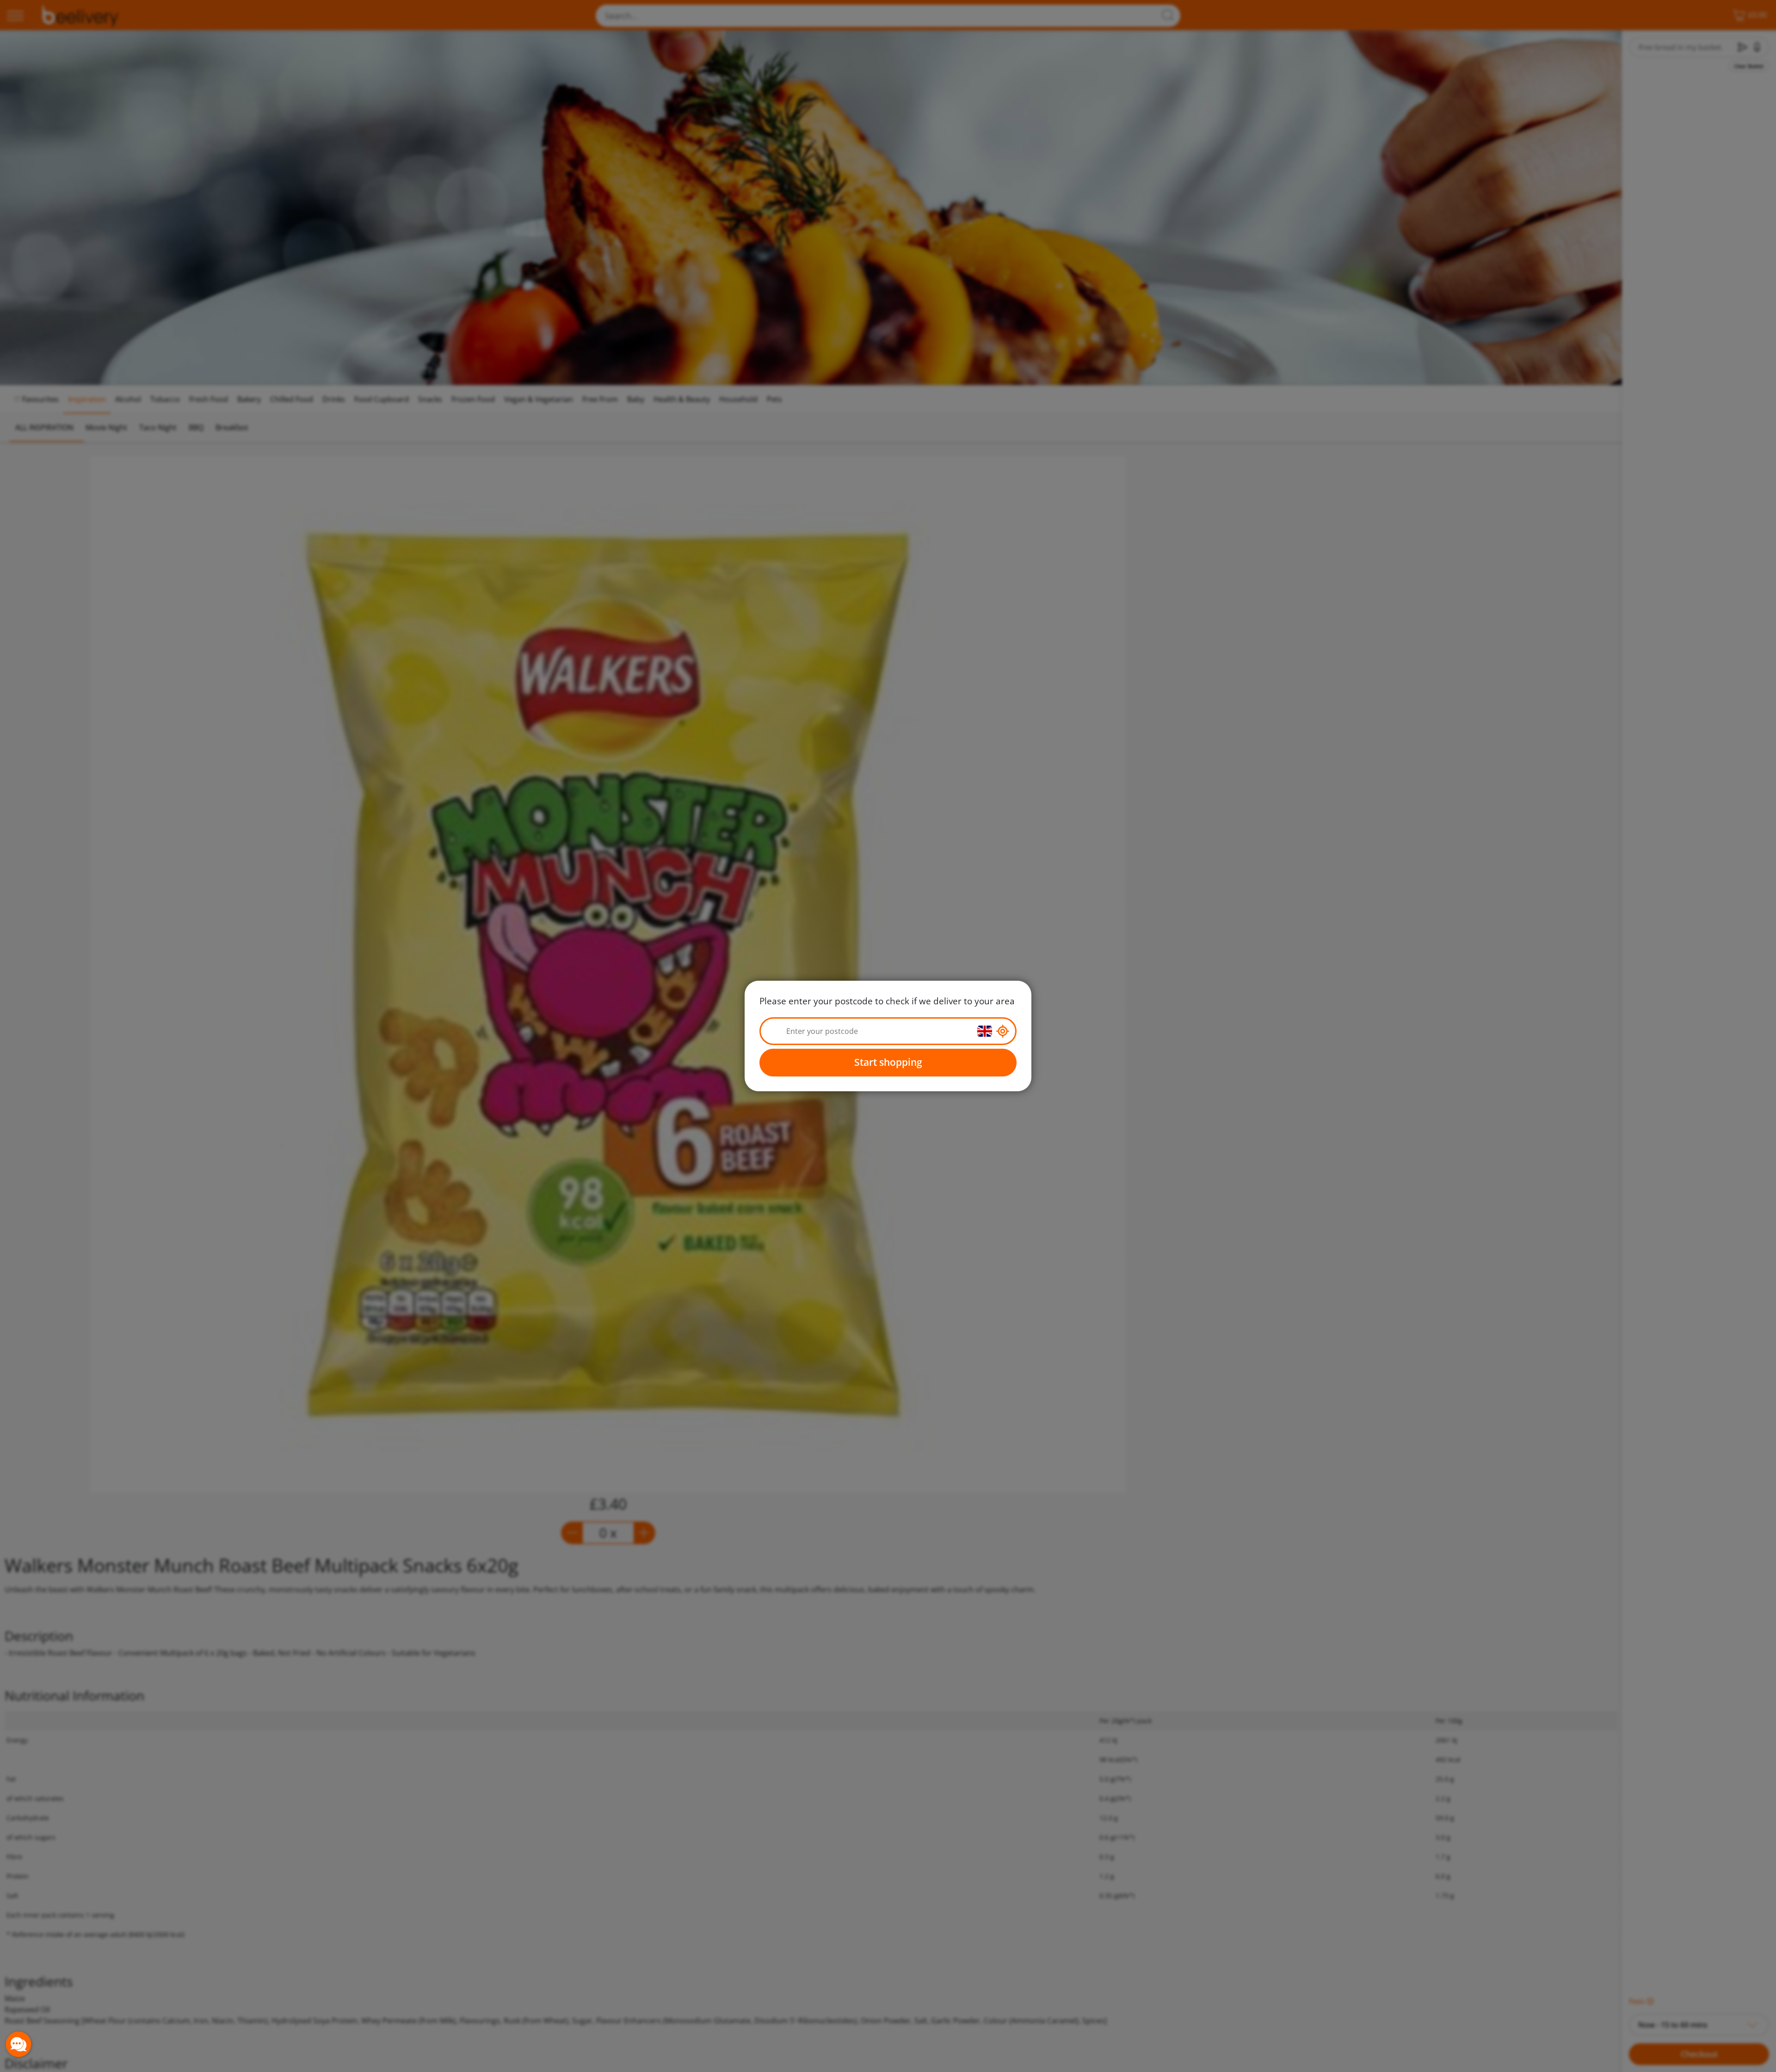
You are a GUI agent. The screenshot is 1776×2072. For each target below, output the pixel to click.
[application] (18, 2044)
